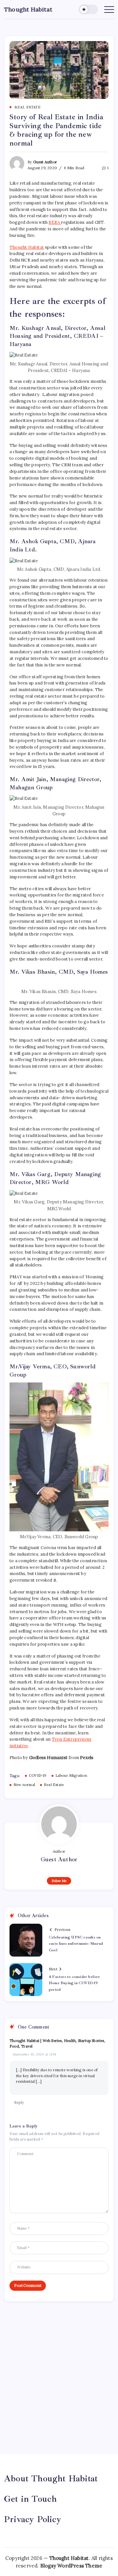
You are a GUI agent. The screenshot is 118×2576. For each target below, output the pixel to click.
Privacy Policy (33, 2519)
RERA (55, 222)
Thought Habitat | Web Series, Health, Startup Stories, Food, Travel (57, 2043)
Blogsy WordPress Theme (71, 2566)
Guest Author (45, 162)
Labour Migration (71, 1775)
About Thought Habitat (51, 2478)
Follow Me (59, 1881)
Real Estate (54, 1785)
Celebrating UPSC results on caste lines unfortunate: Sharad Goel (76, 1944)
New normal (24, 1785)
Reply (19, 2102)
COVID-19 (38, 1775)
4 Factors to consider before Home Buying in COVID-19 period (75, 1983)
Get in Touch (30, 2499)
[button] (88, 9)
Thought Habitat (28, 9)
